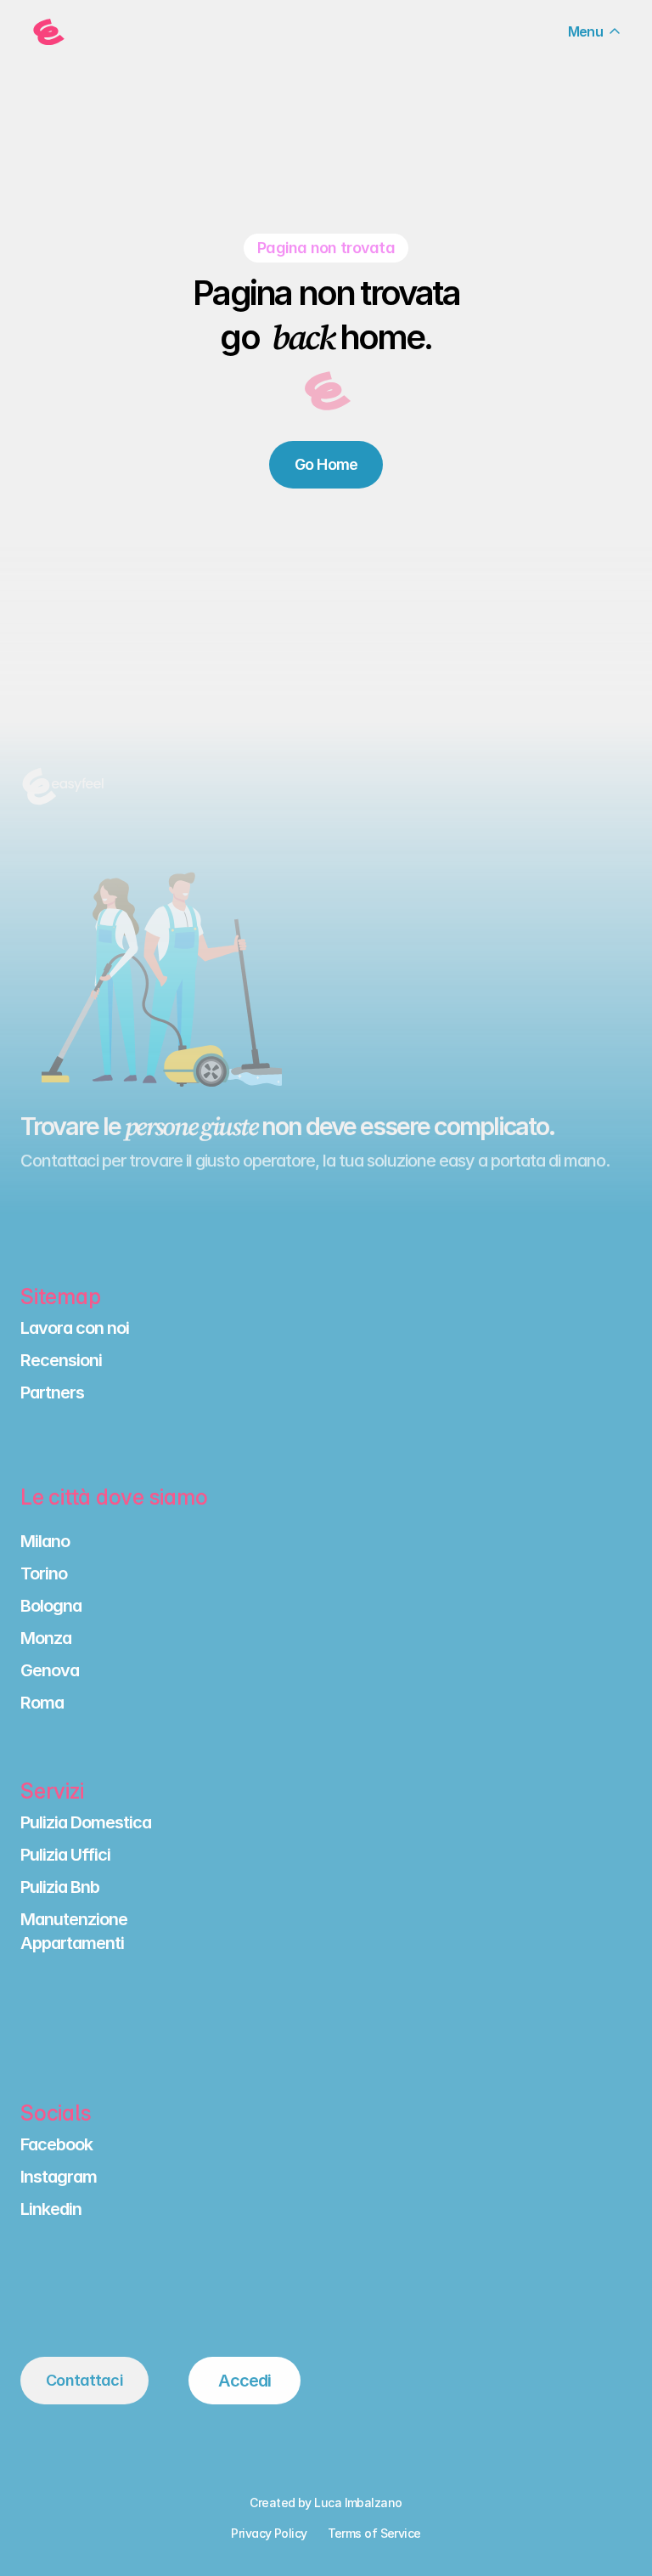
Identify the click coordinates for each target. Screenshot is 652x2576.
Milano (45, 1541)
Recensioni (61, 1360)
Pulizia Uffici (65, 1855)
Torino (44, 1573)
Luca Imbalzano (358, 2503)
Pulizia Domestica (86, 1822)
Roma (42, 1703)
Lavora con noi (75, 1328)
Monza (46, 1638)
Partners (52, 1393)
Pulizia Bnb (60, 1887)
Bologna (51, 1606)
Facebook (56, 2144)
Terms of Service (374, 2533)
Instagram (59, 2177)
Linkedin (51, 2209)
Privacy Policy (269, 2533)
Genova (50, 1670)
